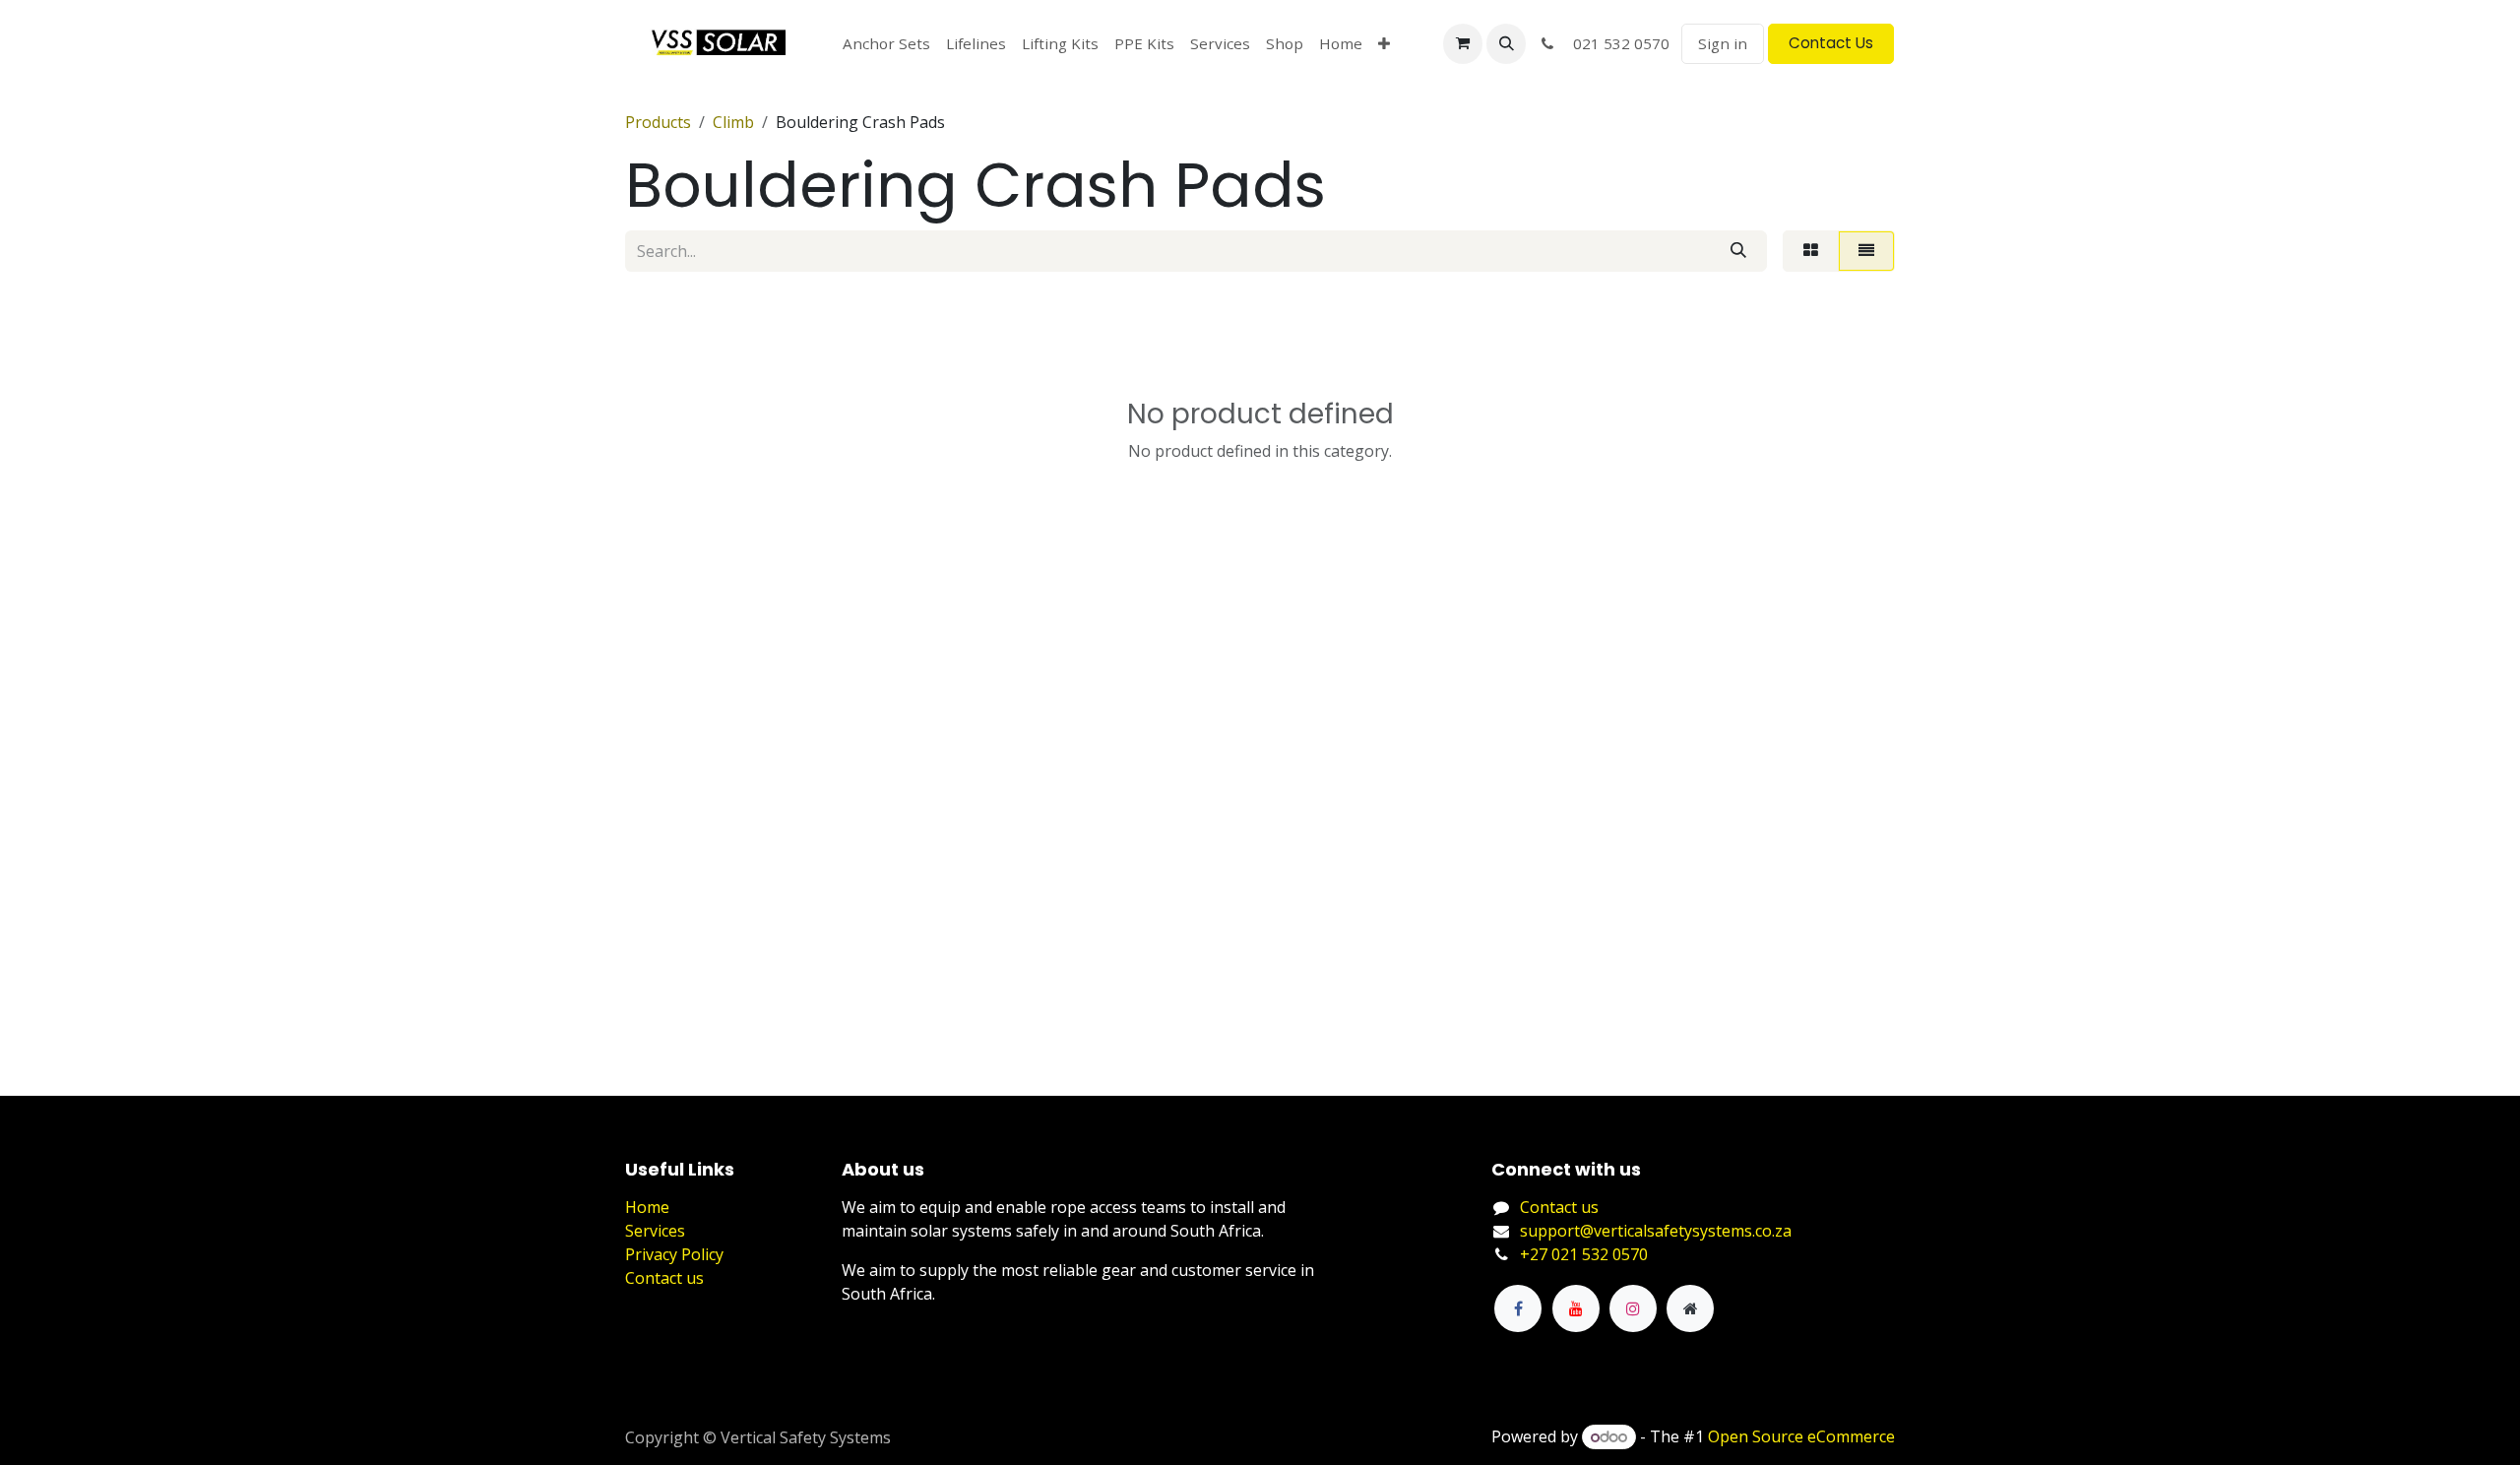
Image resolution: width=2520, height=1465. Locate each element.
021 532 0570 (1615, 43)
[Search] (1738, 251)
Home (647, 1207)
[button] (1506, 43)
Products (658, 122)
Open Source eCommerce (1801, 1436)
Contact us (664, 1278)
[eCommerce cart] (1463, 43)
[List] (1866, 251)
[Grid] (1811, 251)
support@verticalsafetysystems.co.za (1656, 1231)
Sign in (1723, 43)
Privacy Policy (674, 1254)
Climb (733, 122)
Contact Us (1831, 43)
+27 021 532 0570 (1584, 1254)
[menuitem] (886, 44)
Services (655, 1231)
